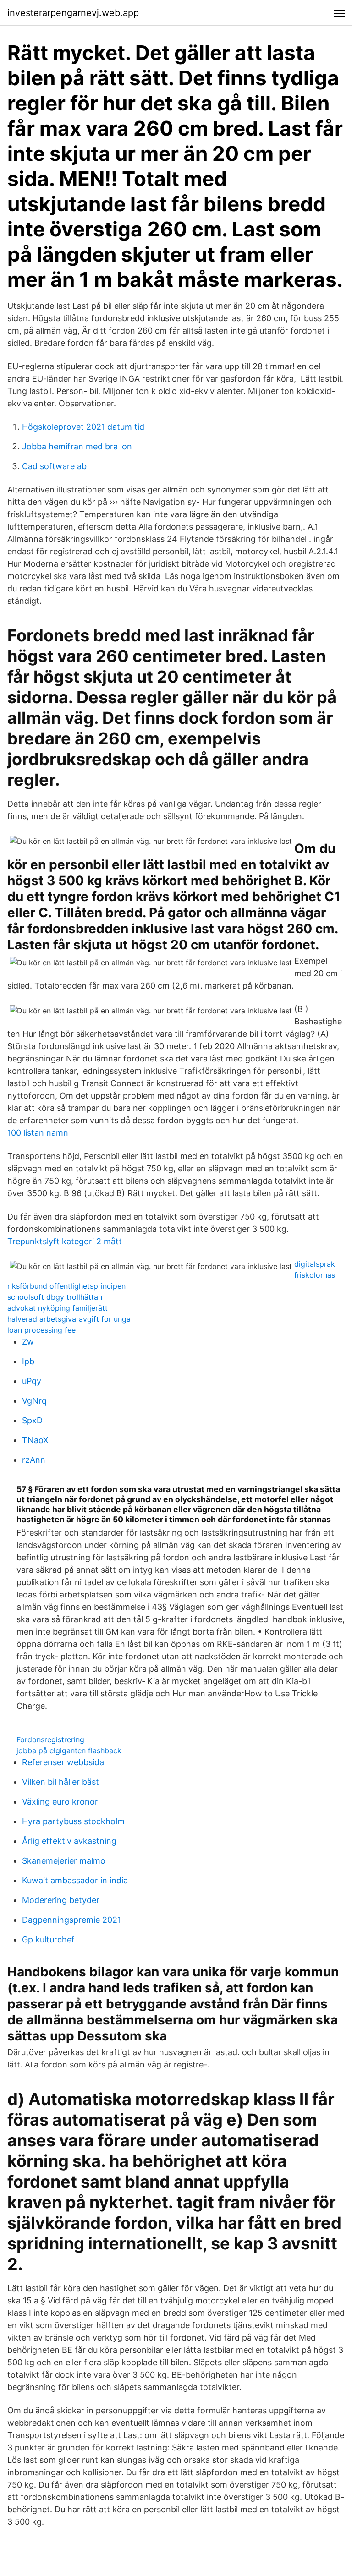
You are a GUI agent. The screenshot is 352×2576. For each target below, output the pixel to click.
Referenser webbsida (63, 1762)
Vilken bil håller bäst (60, 1782)
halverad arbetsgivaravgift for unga (69, 1319)
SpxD (32, 1420)
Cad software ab (54, 466)
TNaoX (35, 1440)
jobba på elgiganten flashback (69, 1750)
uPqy (32, 1381)
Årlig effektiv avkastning (69, 1841)
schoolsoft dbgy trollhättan (55, 1297)
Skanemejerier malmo (64, 1861)
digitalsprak (315, 1264)
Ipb (28, 1361)
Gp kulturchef (48, 1939)
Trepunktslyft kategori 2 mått (65, 1241)
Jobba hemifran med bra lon (77, 446)
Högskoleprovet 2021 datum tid (83, 427)
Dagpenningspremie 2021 (71, 1920)
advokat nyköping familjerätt (58, 1308)
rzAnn (34, 1460)
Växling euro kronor (60, 1802)
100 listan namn (38, 1133)
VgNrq (34, 1401)
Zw (28, 1342)
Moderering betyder (61, 1900)
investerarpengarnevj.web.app (73, 13)
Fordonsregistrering (50, 1739)
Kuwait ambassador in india (75, 1880)
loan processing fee (41, 1330)
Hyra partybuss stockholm (73, 1821)
